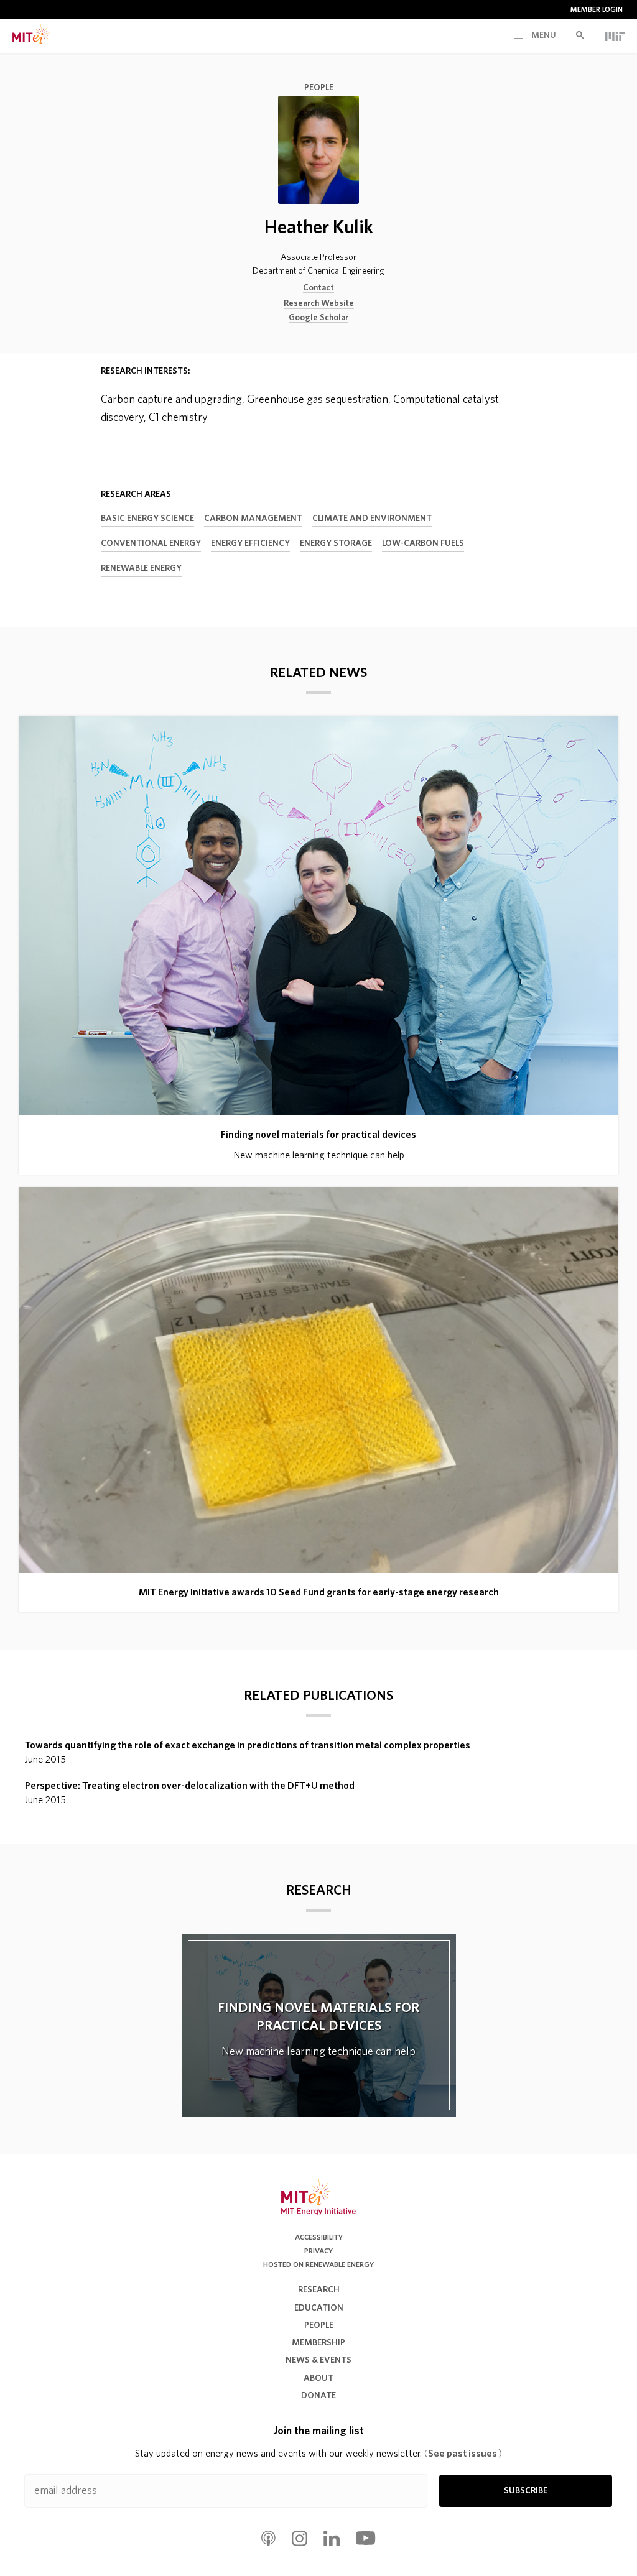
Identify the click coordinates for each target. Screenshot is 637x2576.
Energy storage (336, 543)
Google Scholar (318, 318)
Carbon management (253, 519)
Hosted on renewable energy (318, 2264)
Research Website (319, 303)
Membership (318, 2343)
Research (319, 2290)
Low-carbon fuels (423, 543)
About (318, 2378)
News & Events (318, 2360)
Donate (318, 2396)
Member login (597, 9)
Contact (318, 288)
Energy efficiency (250, 543)
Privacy (318, 2251)
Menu (543, 35)
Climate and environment (372, 519)
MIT (615, 36)
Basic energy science (147, 519)
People (319, 88)
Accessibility (319, 2237)
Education (319, 2308)
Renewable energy (141, 568)
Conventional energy (151, 543)
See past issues (463, 2454)
